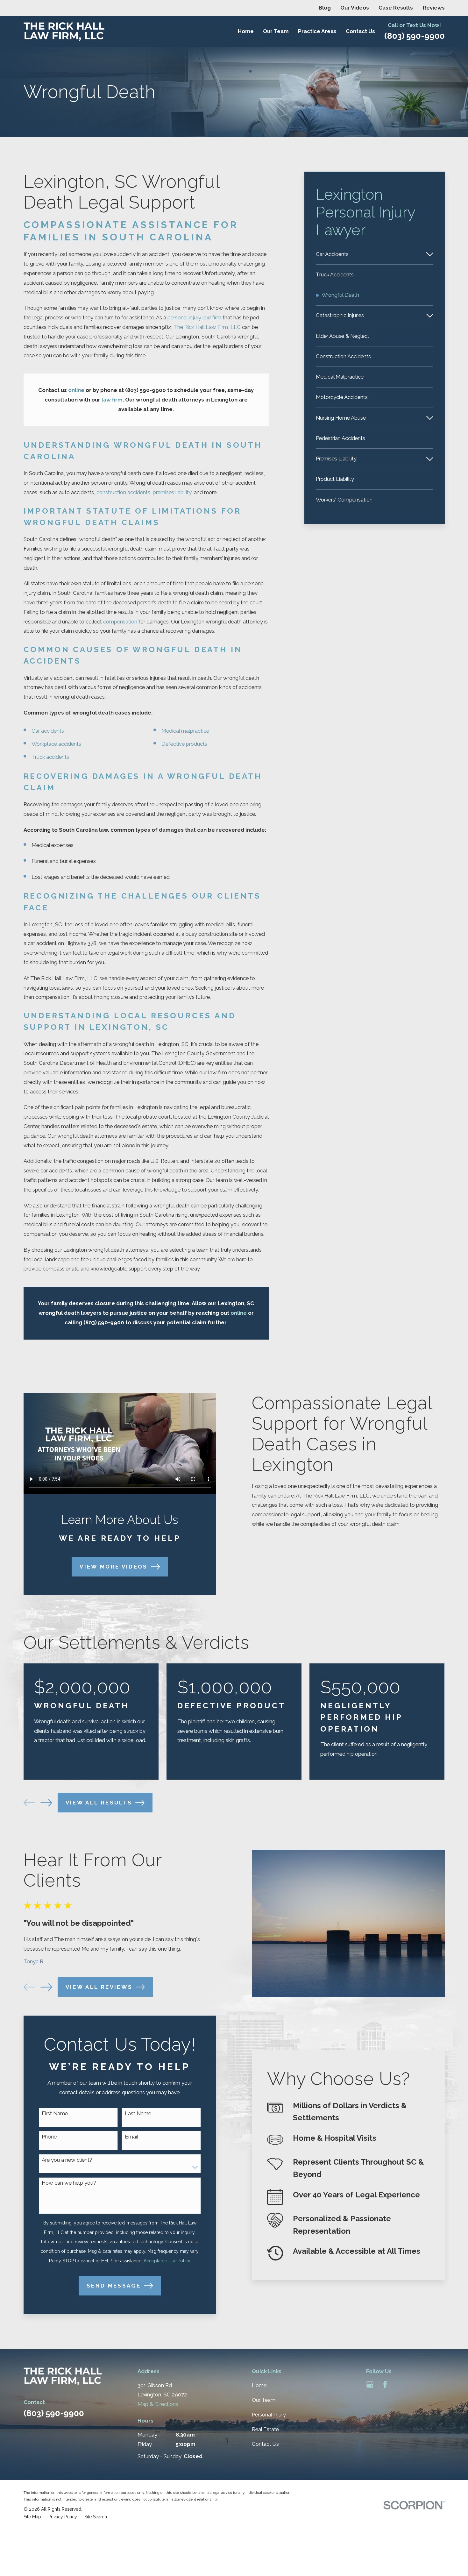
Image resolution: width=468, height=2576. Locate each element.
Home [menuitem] (246, 31)
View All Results (99, 1803)
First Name (55, 2113)
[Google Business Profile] (370, 2384)
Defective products (184, 744)
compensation (120, 622)
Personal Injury (269, 2415)
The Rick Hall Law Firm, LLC (207, 327)
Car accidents (48, 731)
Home (259, 2385)
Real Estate (265, 2429)
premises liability (172, 492)
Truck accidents (50, 757)
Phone (49, 2137)
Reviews (434, 8)
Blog (325, 8)
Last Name (138, 2113)
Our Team (264, 2400)
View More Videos (114, 1567)
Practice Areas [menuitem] (317, 31)
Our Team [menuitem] (276, 31)
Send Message (114, 2286)
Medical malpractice (185, 731)
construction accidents (123, 492)
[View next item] (46, 1803)
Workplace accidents (56, 744)
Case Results (396, 8)
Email (131, 2137)
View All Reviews (99, 1987)
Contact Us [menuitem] (360, 31)
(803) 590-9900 (415, 36)
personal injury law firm (194, 317)
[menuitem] (369, 254)
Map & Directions (158, 2404)
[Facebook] (385, 2384)
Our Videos (355, 8)
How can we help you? (69, 2183)
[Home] (64, 32)
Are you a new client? (67, 2160)
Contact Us (265, 2444)
